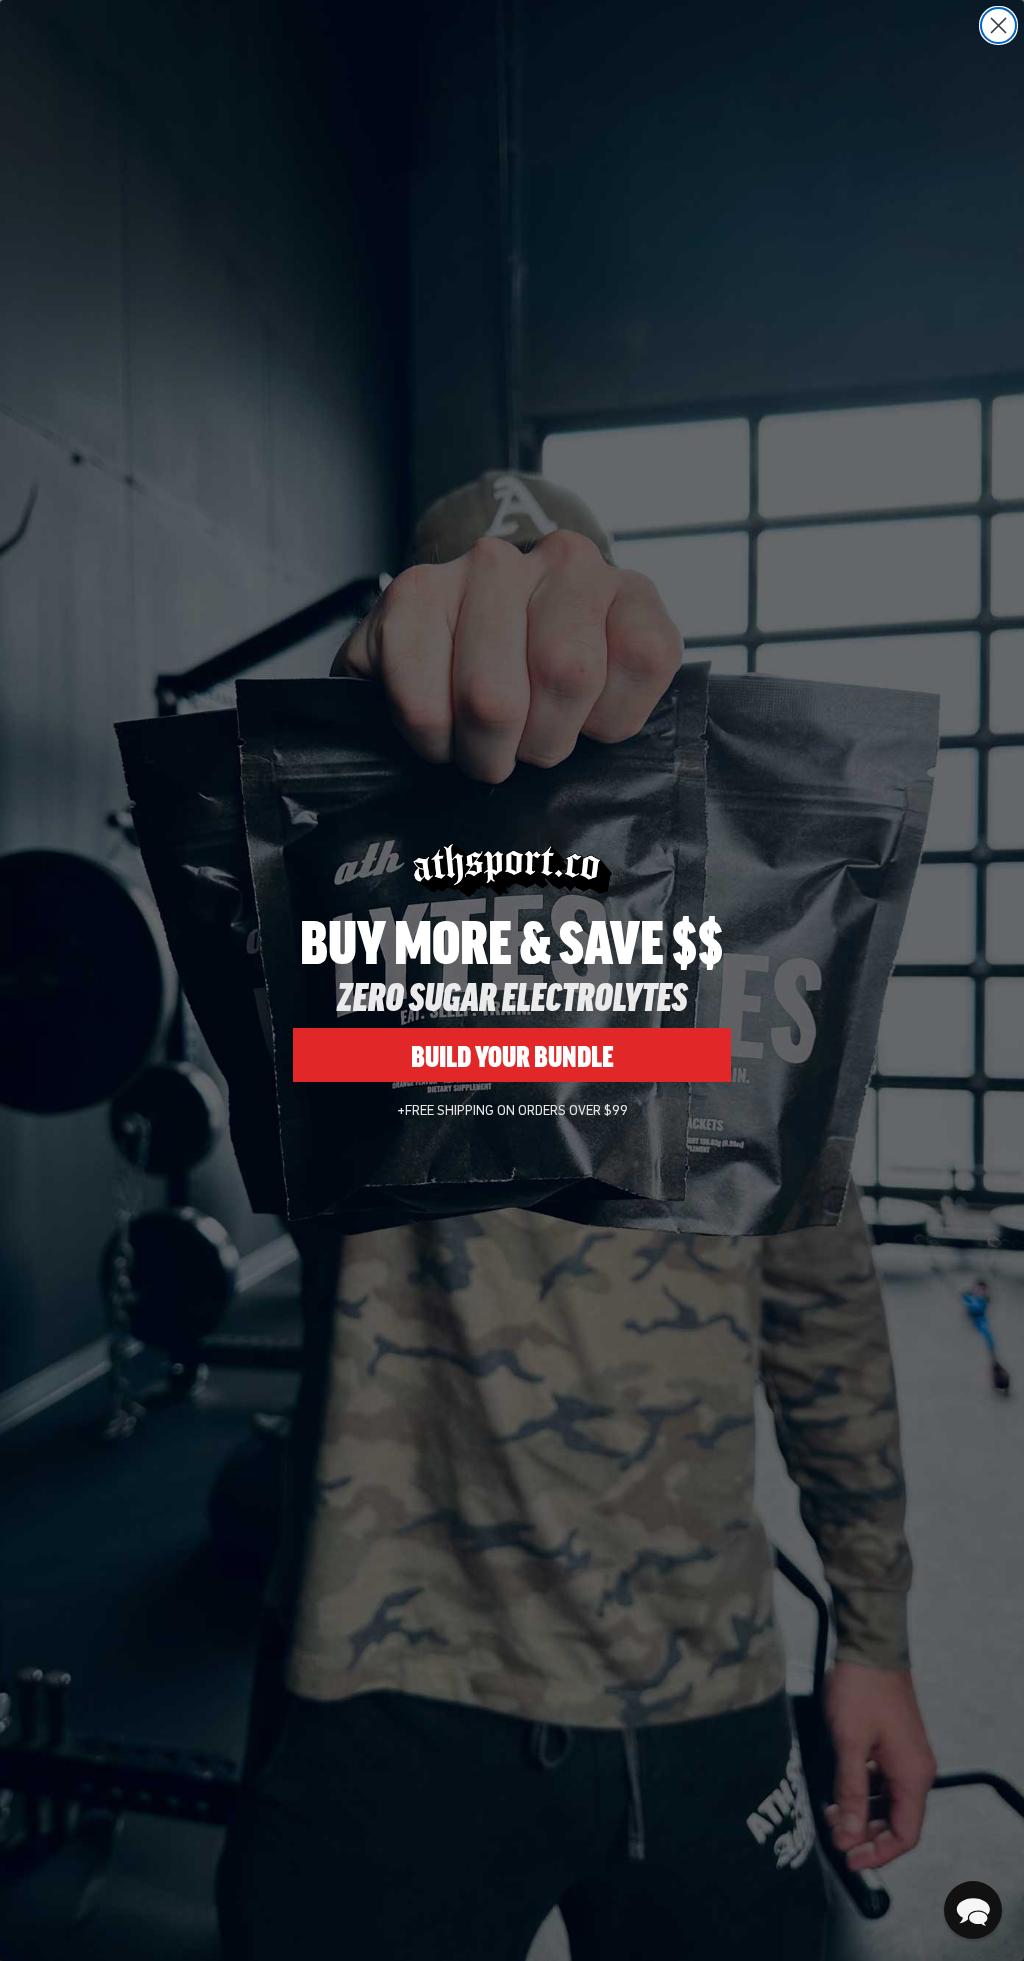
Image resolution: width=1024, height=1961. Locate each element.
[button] (973, 1910)
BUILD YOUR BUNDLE (512, 1055)
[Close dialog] (998, 25)
